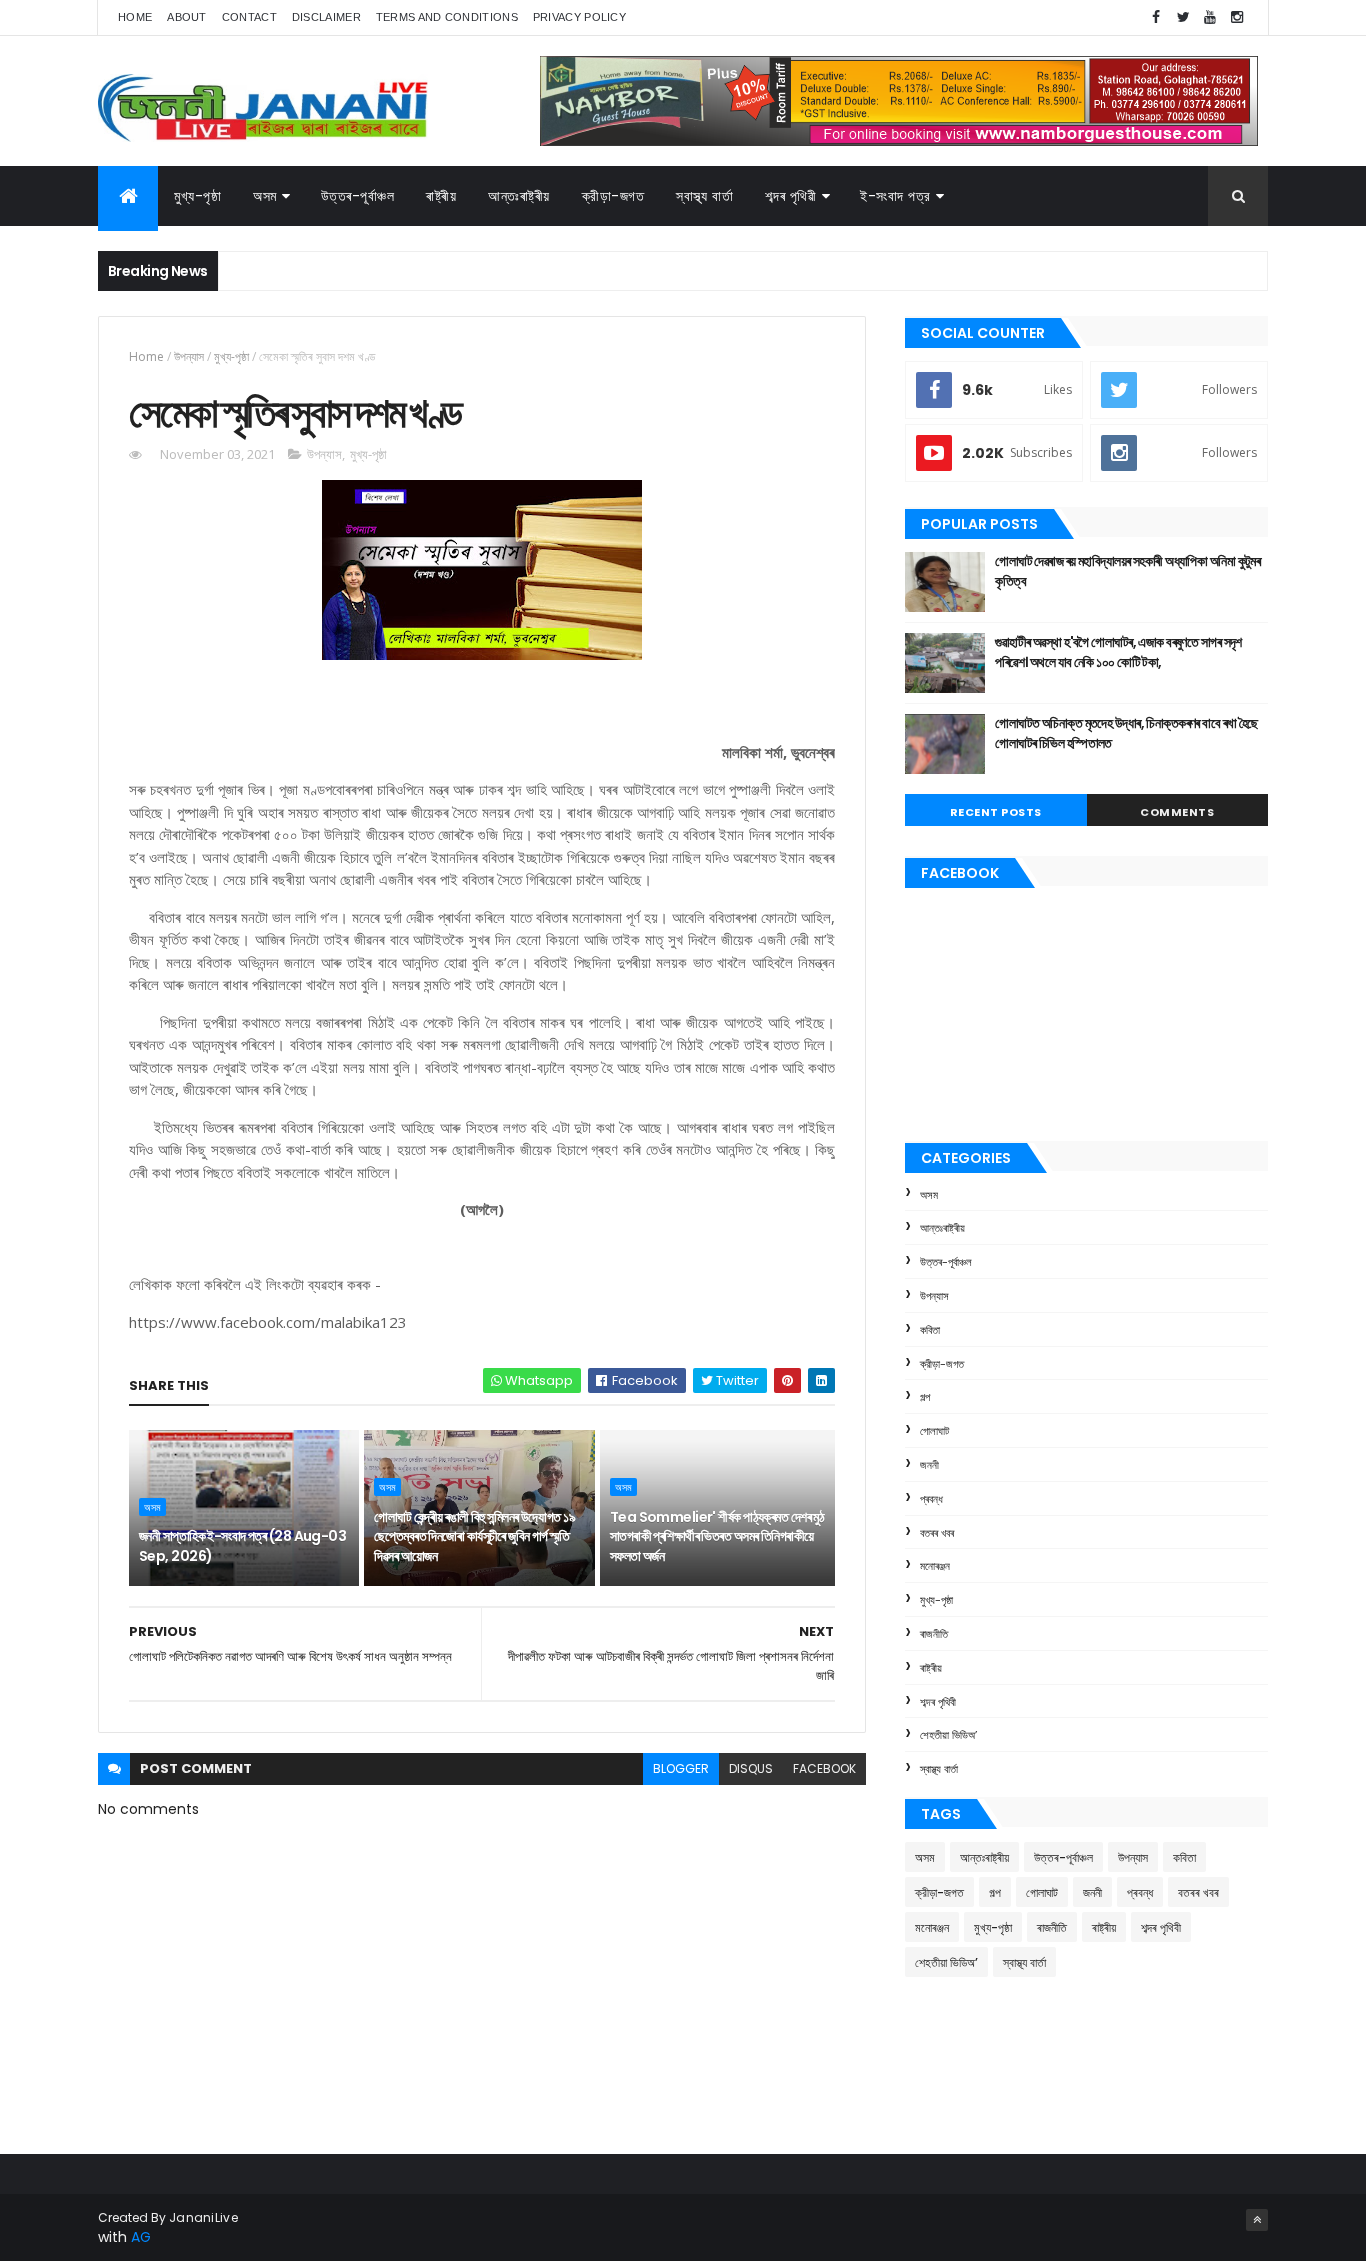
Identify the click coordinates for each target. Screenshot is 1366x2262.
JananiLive (203, 2217)
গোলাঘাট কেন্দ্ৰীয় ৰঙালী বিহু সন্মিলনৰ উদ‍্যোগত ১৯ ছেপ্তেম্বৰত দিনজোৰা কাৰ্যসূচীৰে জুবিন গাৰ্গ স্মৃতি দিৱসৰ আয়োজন (474, 1536)
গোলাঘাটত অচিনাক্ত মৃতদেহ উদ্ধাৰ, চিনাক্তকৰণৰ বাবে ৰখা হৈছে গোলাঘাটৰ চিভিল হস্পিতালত (1126, 733)
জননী (929, 1465)
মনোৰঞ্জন (935, 1566)
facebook (824, 1768)
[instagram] (1237, 17)
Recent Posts (996, 812)
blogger (681, 1768)
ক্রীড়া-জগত (613, 196)
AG (141, 2237)
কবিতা (930, 1330)
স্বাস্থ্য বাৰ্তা (704, 196)
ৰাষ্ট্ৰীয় (931, 1668)
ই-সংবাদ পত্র (895, 196)
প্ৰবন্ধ (931, 1499)
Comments (1177, 812)
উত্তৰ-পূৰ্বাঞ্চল (358, 196)
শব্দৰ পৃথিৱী (790, 196)
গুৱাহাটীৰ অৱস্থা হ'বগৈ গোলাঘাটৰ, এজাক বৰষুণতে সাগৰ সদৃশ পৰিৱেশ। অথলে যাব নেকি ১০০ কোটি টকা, (1118, 652)
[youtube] (1210, 17)
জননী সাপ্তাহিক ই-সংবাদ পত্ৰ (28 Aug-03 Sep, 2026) (242, 1546)
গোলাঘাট (934, 1431)
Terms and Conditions (447, 17)
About (187, 17)
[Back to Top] (1257, 2220)
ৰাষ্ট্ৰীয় (441, 196)
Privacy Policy (579, 17)
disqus (751, 1768)
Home (135, 17)
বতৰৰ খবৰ (937, 1533)
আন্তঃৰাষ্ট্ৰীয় (942, 1228)
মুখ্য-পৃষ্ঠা (197, 196)
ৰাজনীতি (934, 1634)
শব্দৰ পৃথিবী (938, 1702)
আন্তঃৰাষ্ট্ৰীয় (519, 196)
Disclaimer (326, 17)
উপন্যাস (189, 356)
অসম (265, 196)
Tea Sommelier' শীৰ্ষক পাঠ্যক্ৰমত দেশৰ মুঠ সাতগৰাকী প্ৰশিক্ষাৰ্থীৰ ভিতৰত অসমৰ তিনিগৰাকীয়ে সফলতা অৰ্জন (717, 1536)
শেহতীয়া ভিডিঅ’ (948, 1735)
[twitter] (1183, 17)
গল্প (925, 1397)
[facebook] (1156, 17)
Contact (249, 17)
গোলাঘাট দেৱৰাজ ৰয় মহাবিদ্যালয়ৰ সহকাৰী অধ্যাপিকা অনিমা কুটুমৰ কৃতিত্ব (1127, 571)
